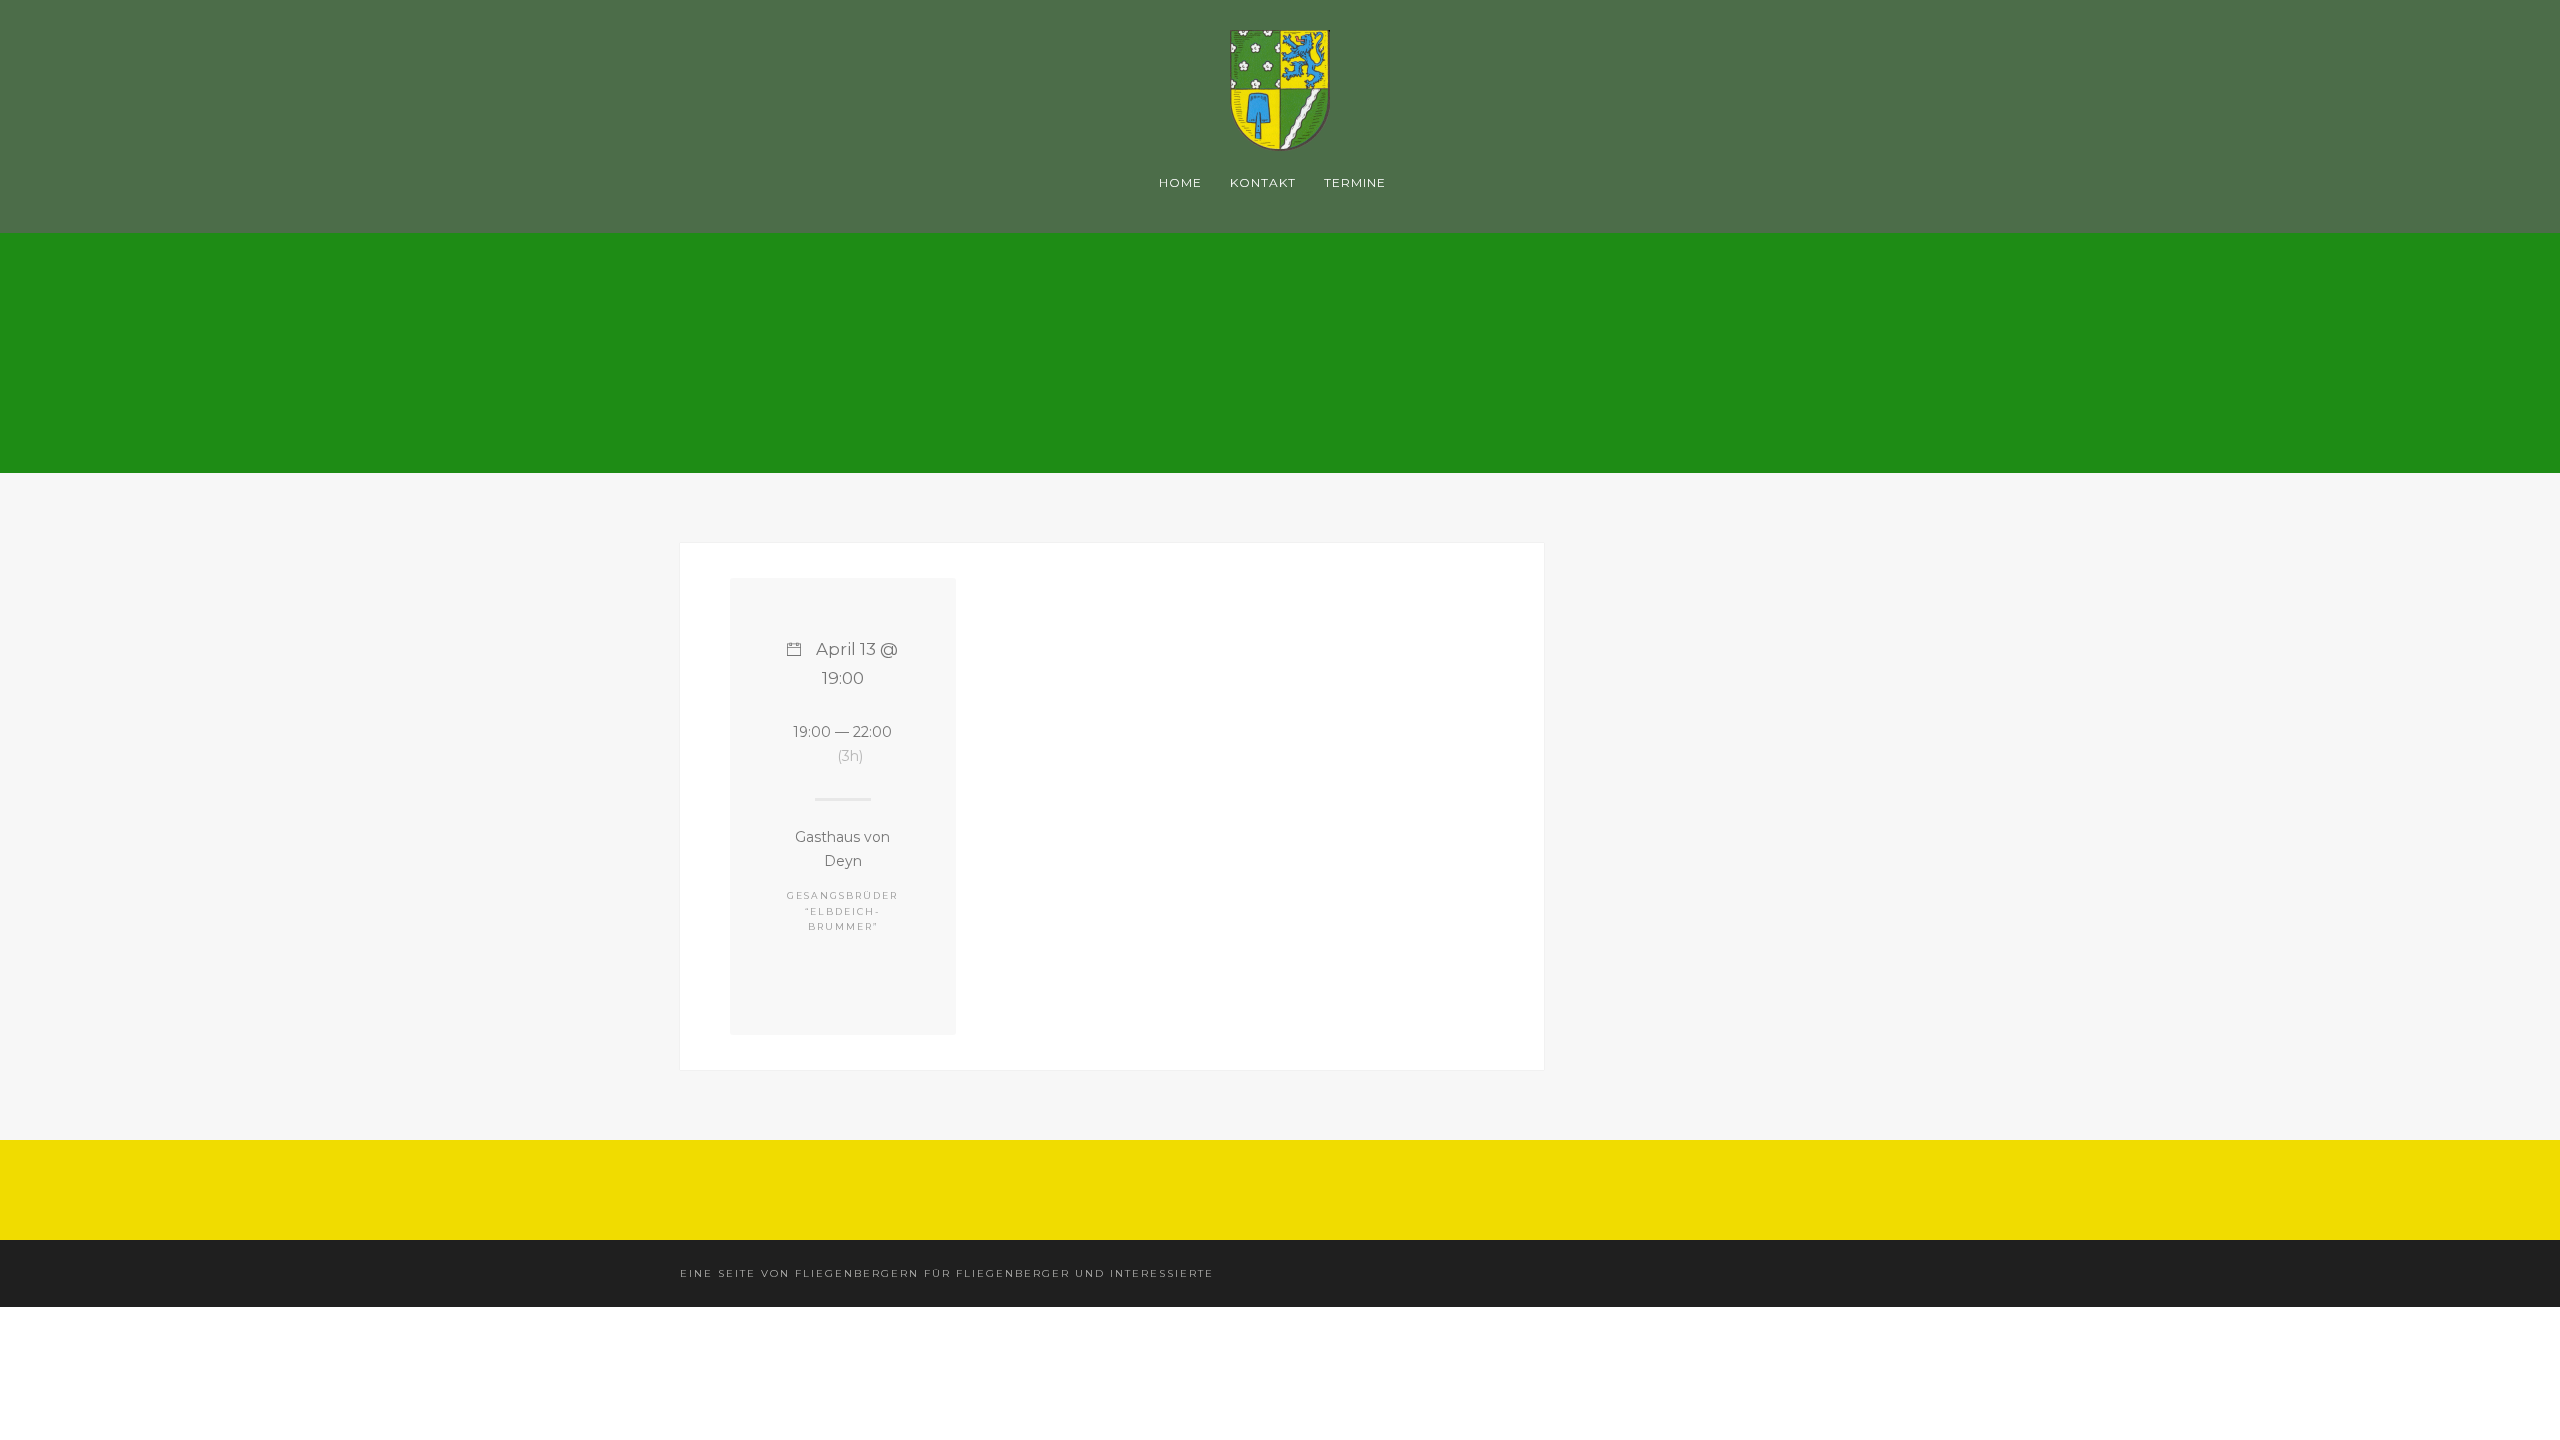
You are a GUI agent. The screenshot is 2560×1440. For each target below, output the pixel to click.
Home (1180, 182)
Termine (1355, 182)
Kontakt (1263, 182)
